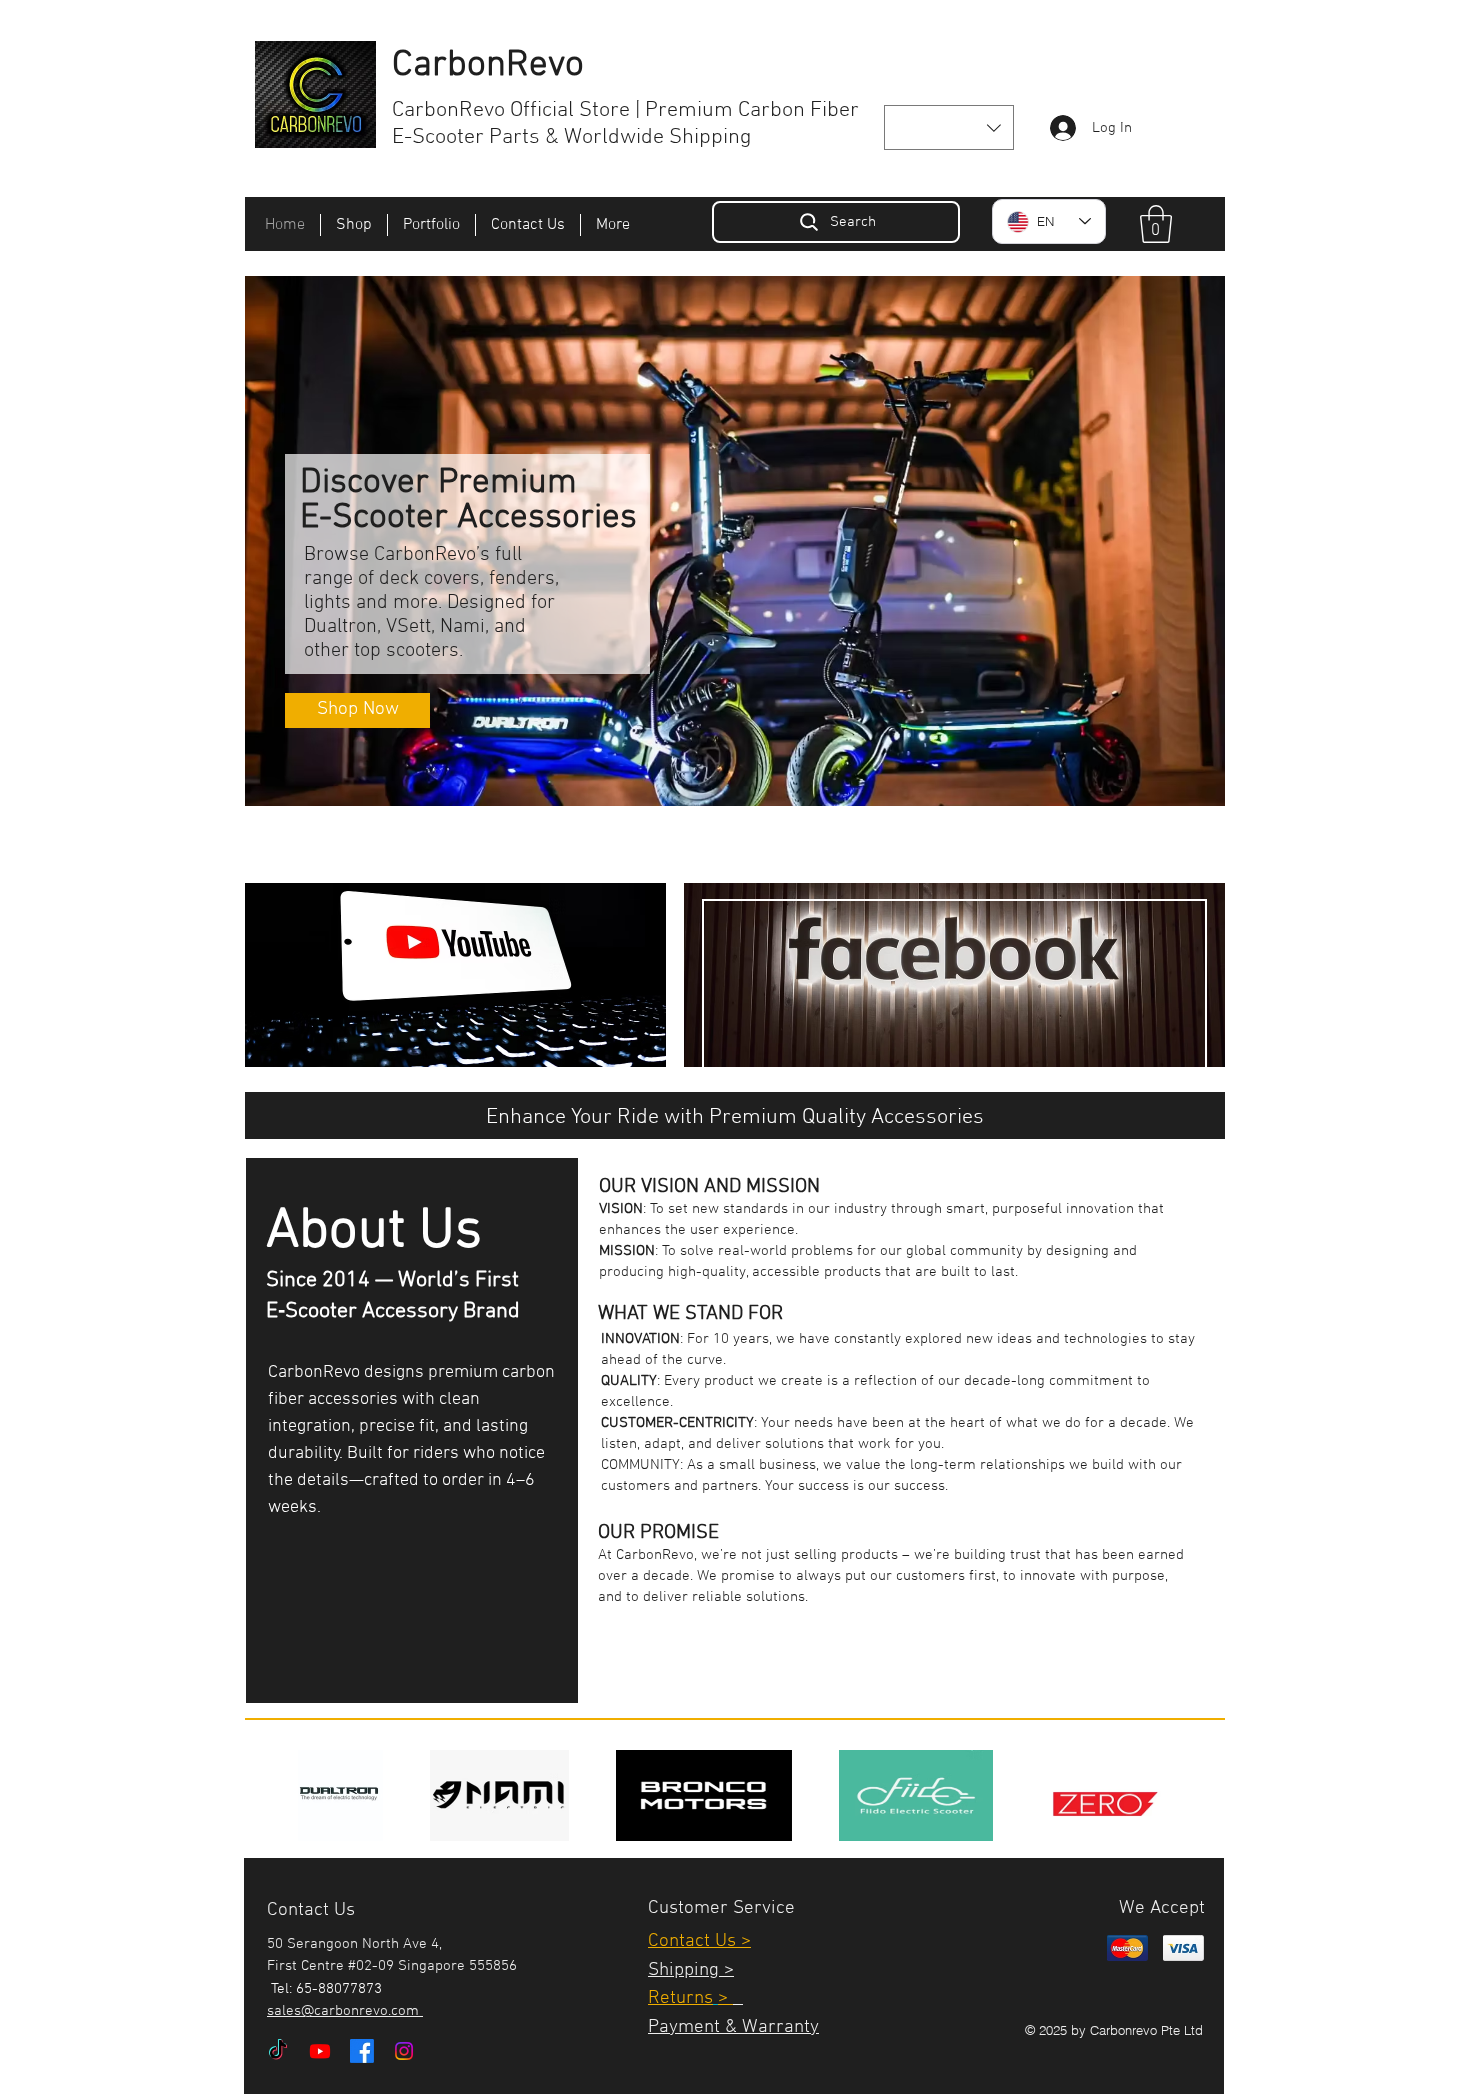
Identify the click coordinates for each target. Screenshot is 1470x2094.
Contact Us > (699, 1941)
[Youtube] (320, 2051)
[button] (949, 127)
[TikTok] (278, 2051)
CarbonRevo (488, 66)
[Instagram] (404, 2051)
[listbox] (949, 127)
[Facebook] (362, 2051)
